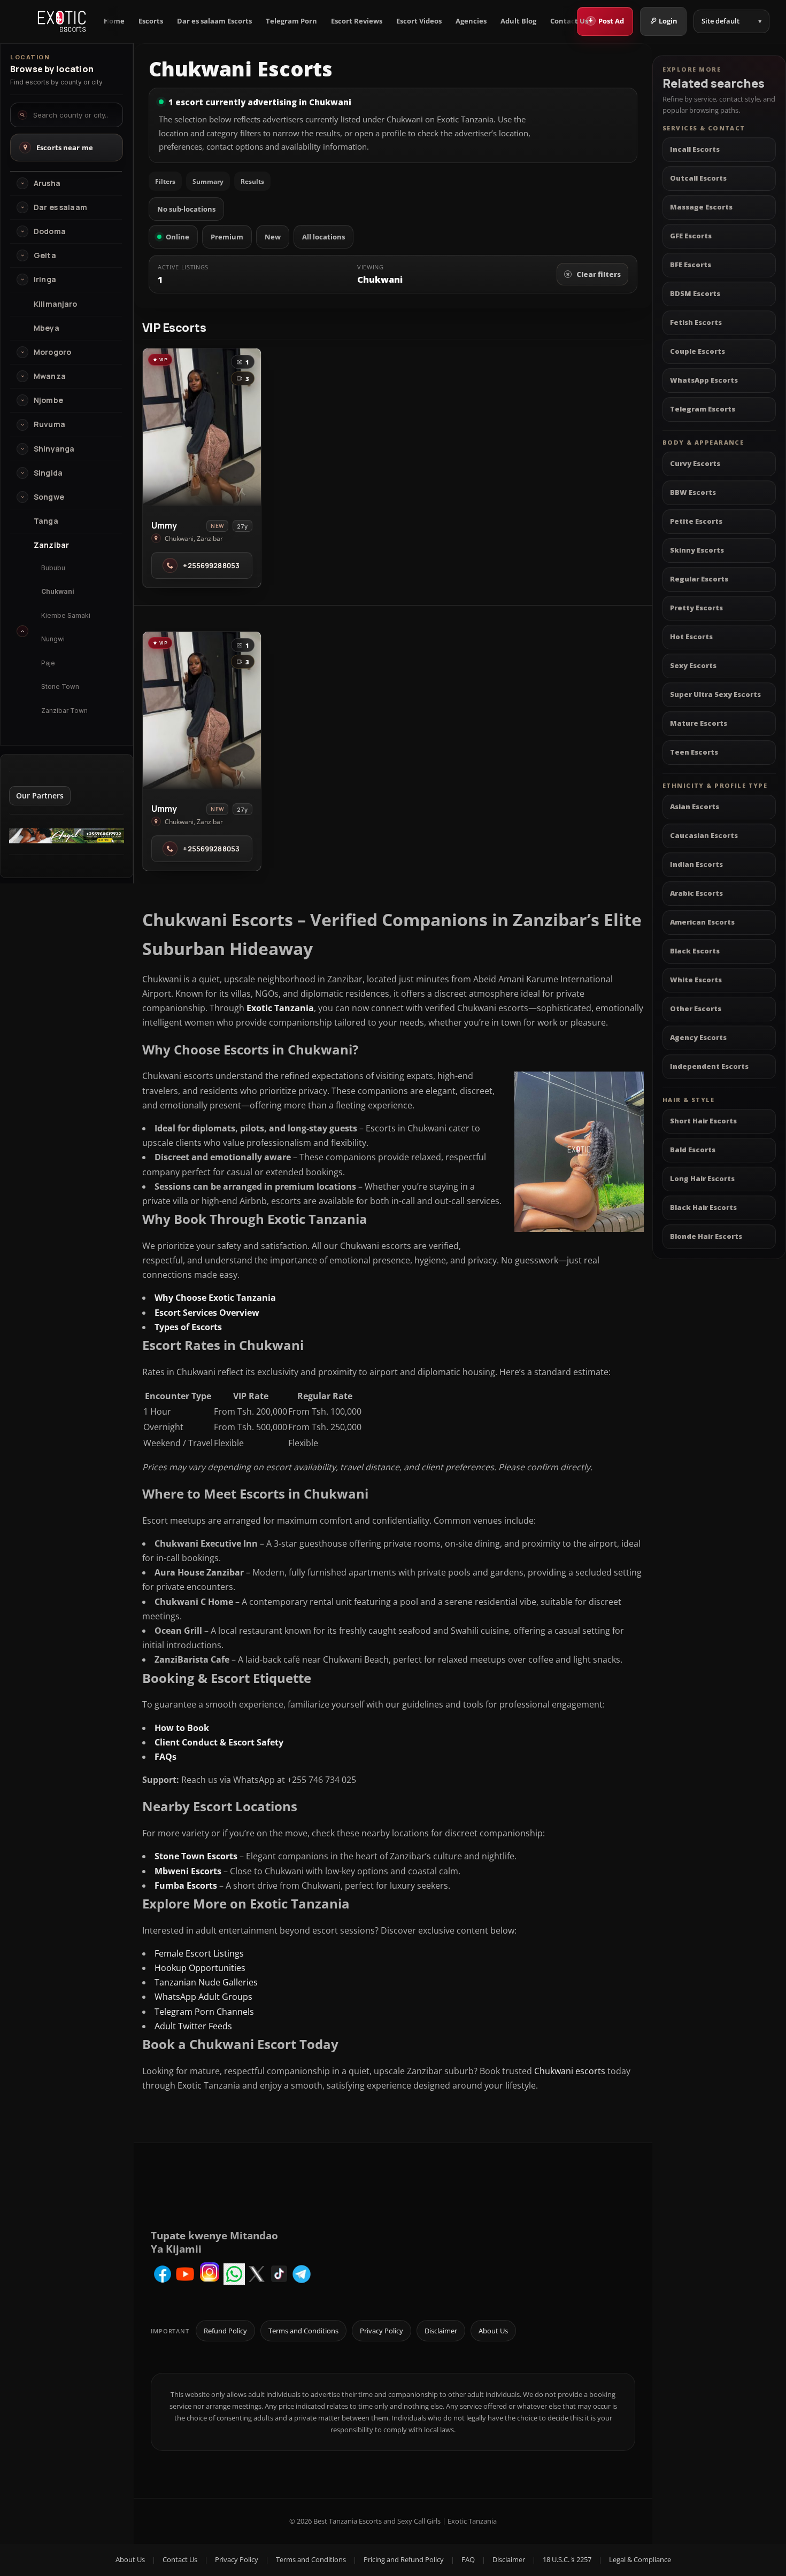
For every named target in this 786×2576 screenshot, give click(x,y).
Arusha (47, 183)
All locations (323, 237)
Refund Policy (225, 2331)
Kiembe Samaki (66, 615)
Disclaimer (441, 2331)
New (273, 237)
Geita (45, 255)
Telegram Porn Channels (204, 2012)
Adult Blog (518, 21)
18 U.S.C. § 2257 (567, 2559)
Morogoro (52, 352)
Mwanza (50, 376)
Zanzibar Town (64, 711)
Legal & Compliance (640, 2559)
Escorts (151, 21)
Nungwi (53, 639)
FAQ (468, 2559)
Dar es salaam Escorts (214, 21)
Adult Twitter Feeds (193, 2026)
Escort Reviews (357, 21)
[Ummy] (202, 427)
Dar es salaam (60, 207)
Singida (48, 473)
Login (668, 21)
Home (114, 21)
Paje (48, 663)
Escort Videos (419, 21)
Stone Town (60, 686)
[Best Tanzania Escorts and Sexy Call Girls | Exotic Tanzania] (62, 21)
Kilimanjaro (56, 304)
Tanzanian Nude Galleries (206, 1982)
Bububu (53, 568)
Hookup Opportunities (200, 1968)
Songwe (49, 497)
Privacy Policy (382, 2331)
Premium (227, 237)
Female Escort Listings (199, 1953)
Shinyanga (54, 449)
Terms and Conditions (303, 2331)
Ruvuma (49, 424)
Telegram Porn (291, 21)
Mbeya (47, 328)
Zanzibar (51, 545)
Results (252, 181)
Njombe (48, 400)
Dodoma (50, 231)
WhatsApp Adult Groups (203, 1997)
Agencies (471, 21)
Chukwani (58, 591)
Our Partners (40, 796)
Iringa (45, 280)
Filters (165, 181)
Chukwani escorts (570, 2071)
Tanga (46, 521)
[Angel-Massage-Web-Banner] (67, 840)
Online (178, 237)
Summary (208, 181)
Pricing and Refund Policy (404, 2559)
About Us (493, 2331)
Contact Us (569, 21)
